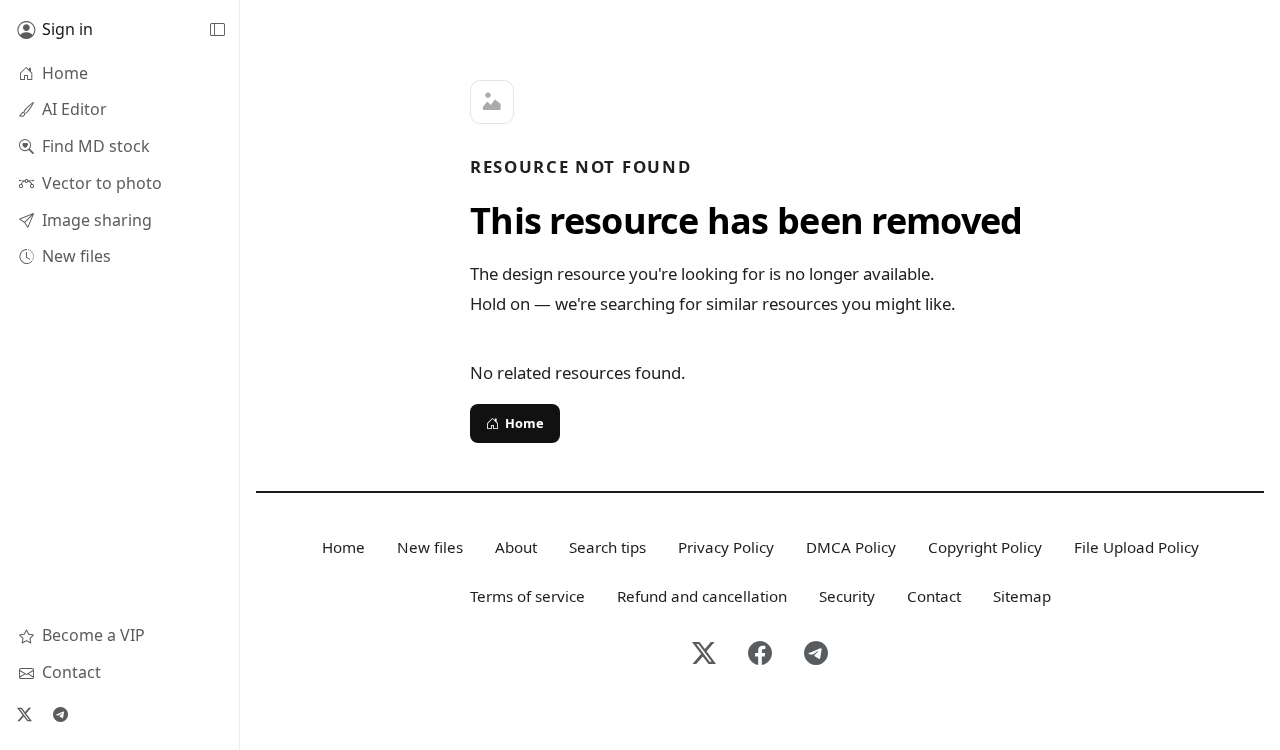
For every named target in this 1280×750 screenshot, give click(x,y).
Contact (934, 596)
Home (524, 423)
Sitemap (1022, 596)
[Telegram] (60, 714)
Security (847, 596)
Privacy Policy (726, 547)
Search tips (607, 547)
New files (430, 547)
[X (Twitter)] (24, 714)
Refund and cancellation (702, 596)
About (516, 547)
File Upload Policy (1136, 547)
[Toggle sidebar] (217, 30)
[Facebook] (760, 654)
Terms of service (527, 596)
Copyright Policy (985, 547)
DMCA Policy (851, 547)
